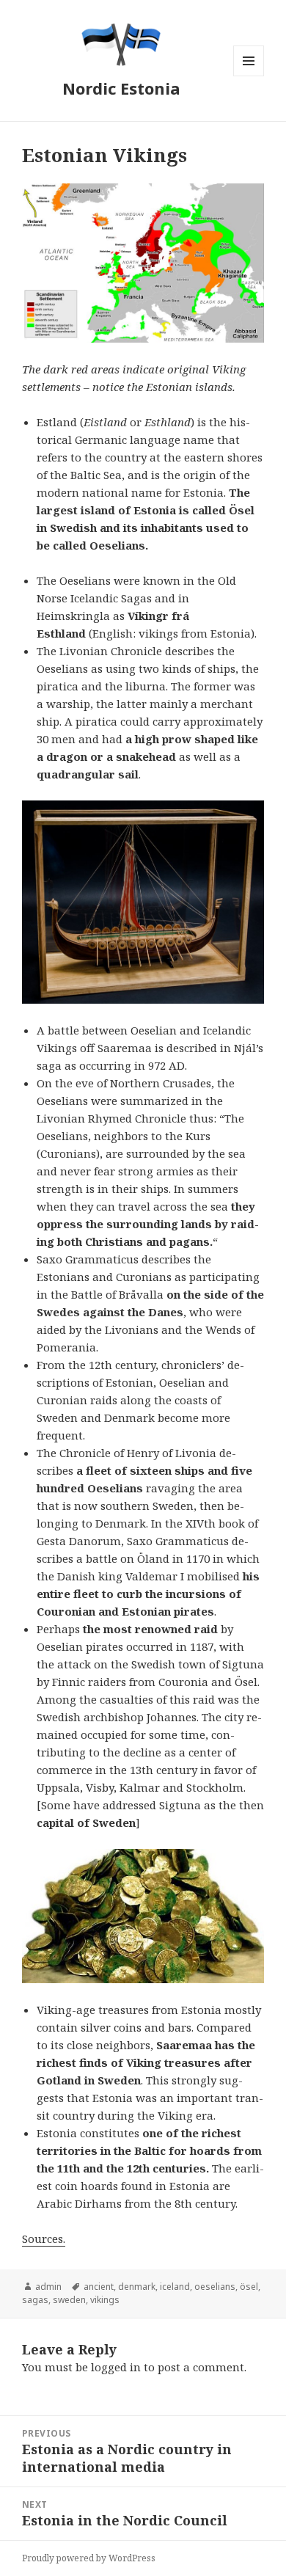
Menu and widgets (249, 76)
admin (48, 2287)
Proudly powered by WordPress (89, 2558)
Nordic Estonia (121, 88)
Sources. (44, 2239)
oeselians (215, 2287)
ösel (249, 2287)
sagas (35, 2300)
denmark (137, 2287)
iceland (175, 2287)
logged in (116, 2367)
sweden (69, 2300)
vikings (105, 2300)
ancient (99, 2287)
